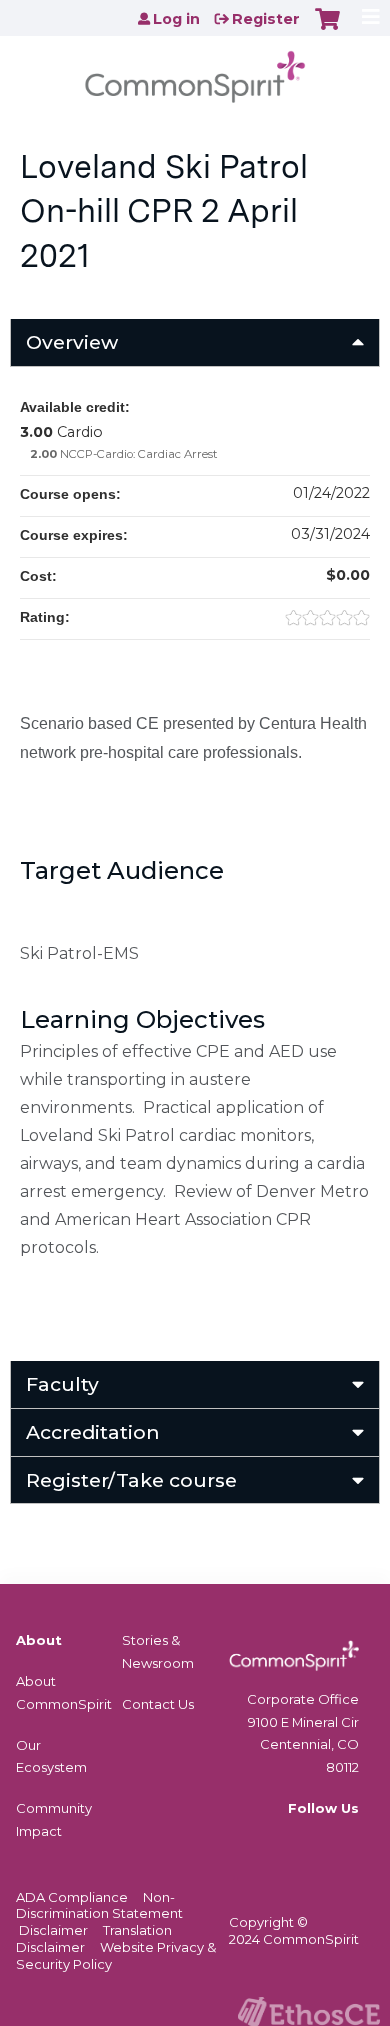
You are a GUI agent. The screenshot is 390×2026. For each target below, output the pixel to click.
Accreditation (93, 1432)
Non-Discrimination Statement (99, 1905)
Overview (72, 342)
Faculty (62, 1384)
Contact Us (158, 1704)
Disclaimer (53, 1930)
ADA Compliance (72, 1897)
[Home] (195, 70)
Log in (176, 19)
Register (266, 19)
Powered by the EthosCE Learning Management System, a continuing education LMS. (309, 2011)
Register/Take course (131, 1480)
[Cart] (327, 29)
